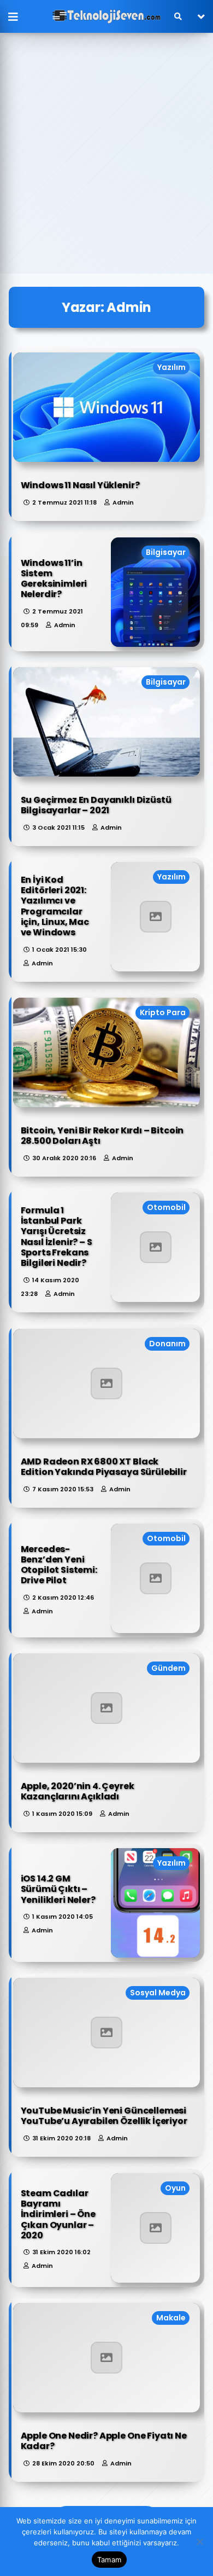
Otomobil (166, 1207)
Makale (171, 2318)
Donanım (167, 1344)
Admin (123, 502)
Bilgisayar (166, 552)
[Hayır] (199, 2542)
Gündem (168, 1668)
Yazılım (171, 367)
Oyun (175, 2188)
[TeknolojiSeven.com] (106, 16)
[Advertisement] (106, 161)
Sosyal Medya (158, 1993)
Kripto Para (163, 1012)
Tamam (109, 2560)
